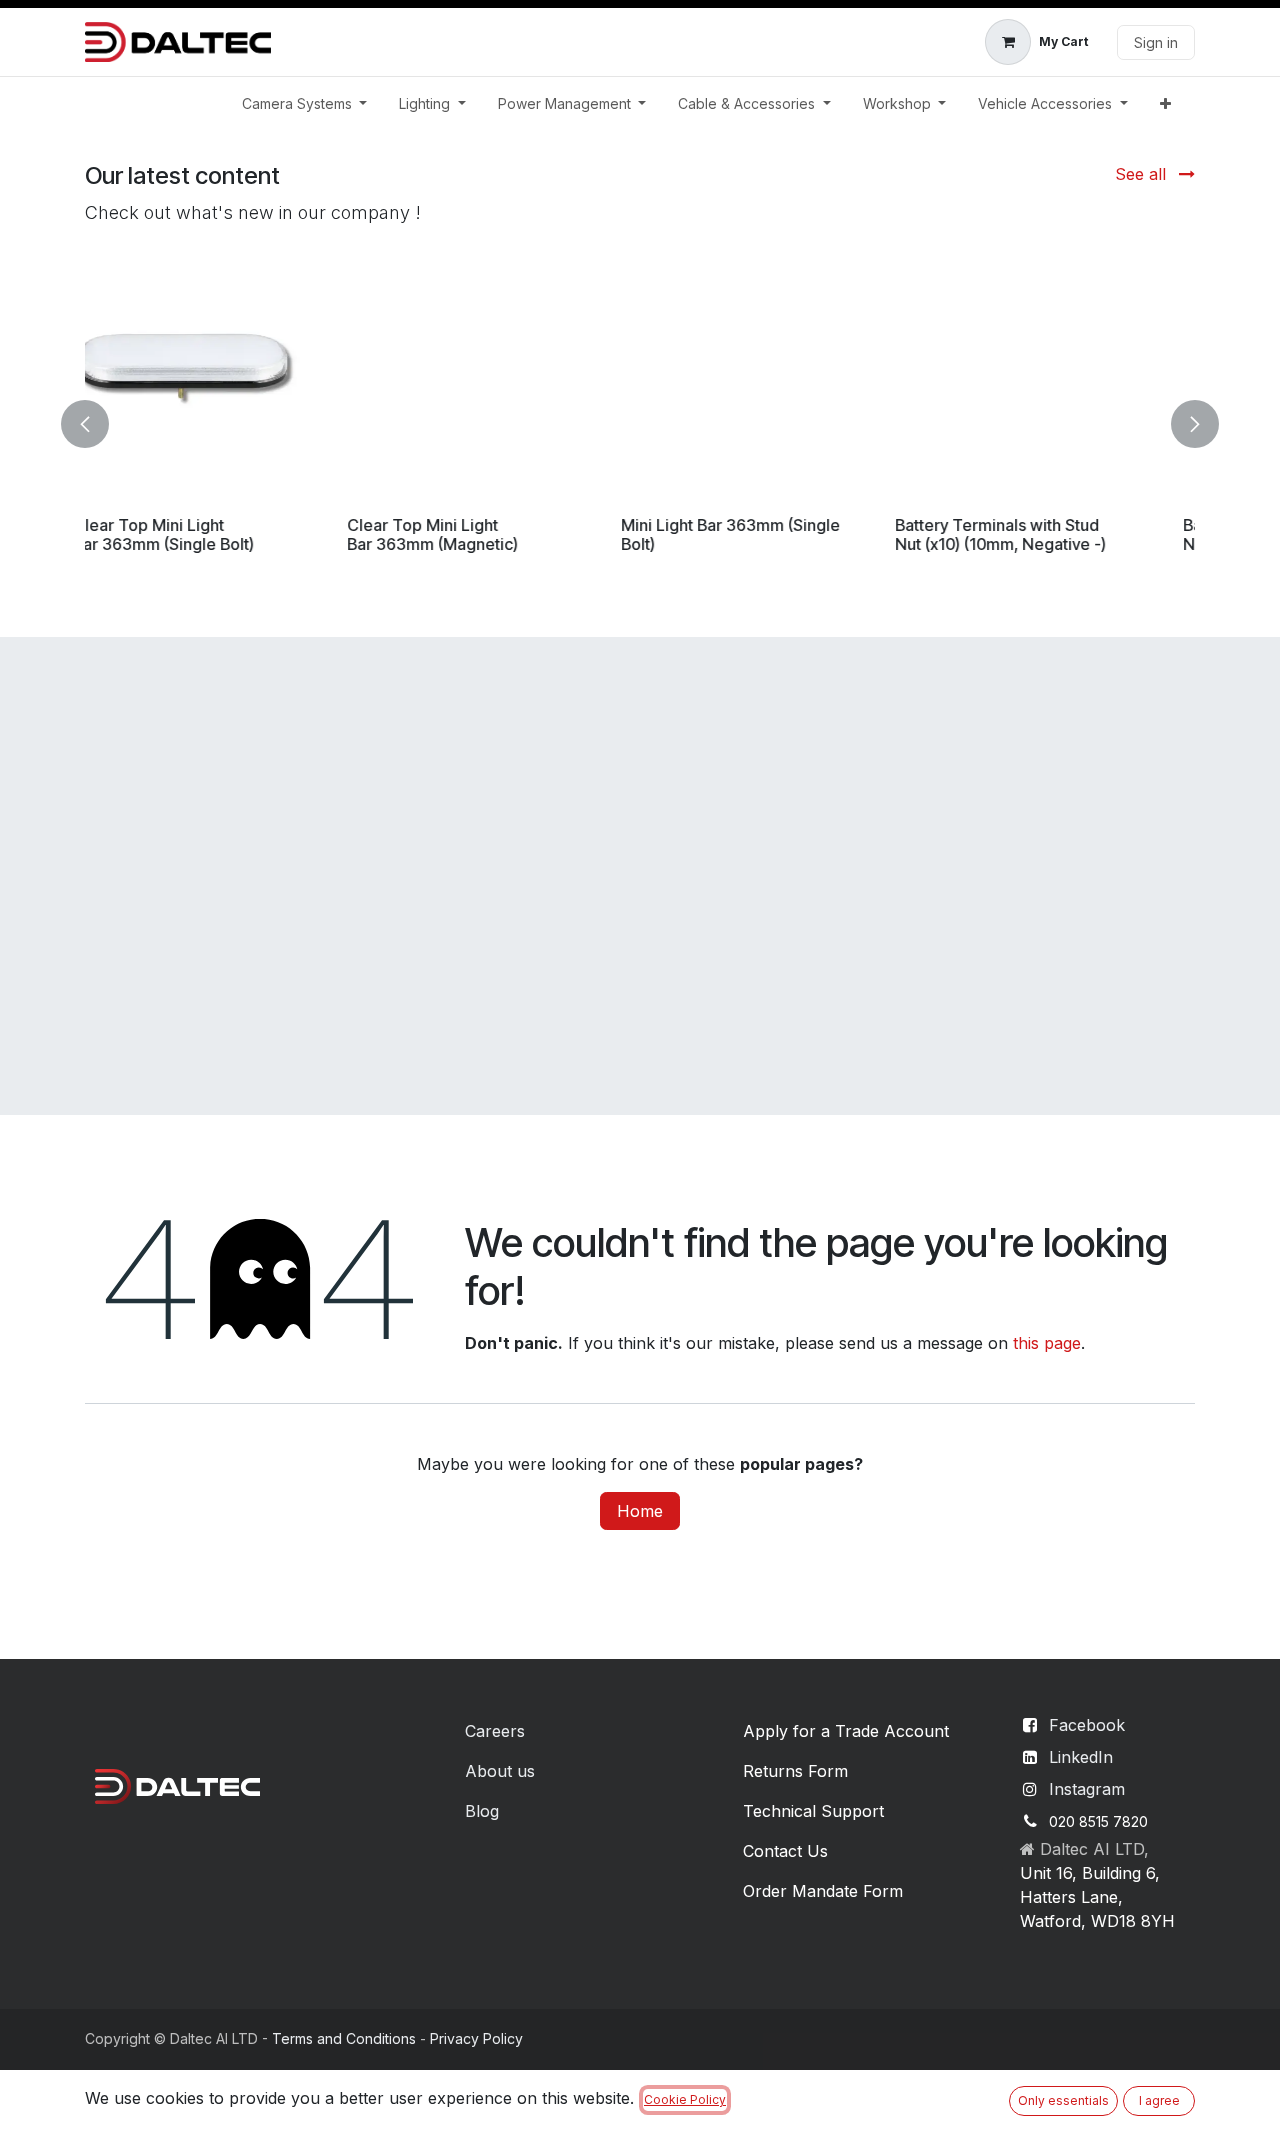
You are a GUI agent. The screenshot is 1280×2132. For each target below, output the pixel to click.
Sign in (1156, 42)
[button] (97, 424)
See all (1143, 174)
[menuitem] (305, 103)
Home (640, 1511)
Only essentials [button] (1063, 2100)
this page (1047, 1343)
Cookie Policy (685, 2099)
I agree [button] (1159, 2100)
